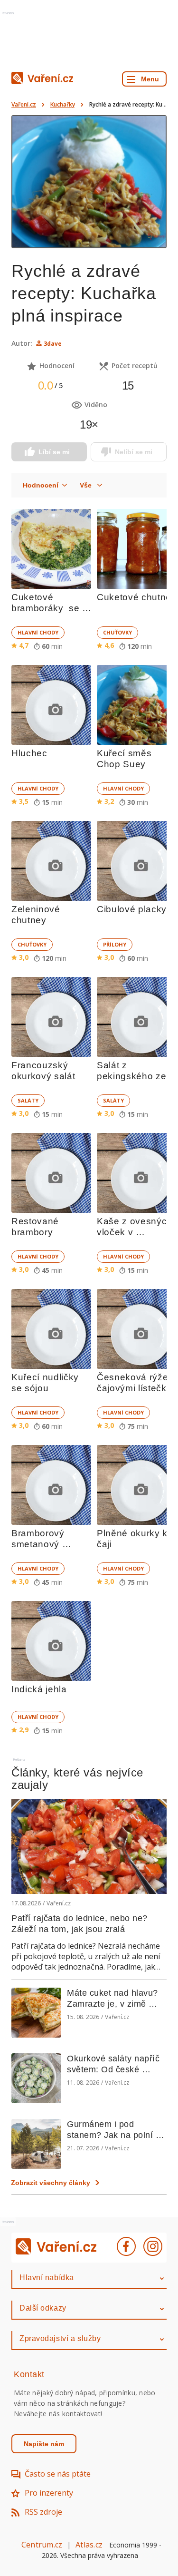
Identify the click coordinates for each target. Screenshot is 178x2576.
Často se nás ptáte (58, 2474)
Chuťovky (117, 632)
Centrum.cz (42, 2545)
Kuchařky (63, 104)
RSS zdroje (43, 2512)
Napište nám (44, 2444)
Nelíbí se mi (134, 452)
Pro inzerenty (49, 2493)
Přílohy (115, 944)
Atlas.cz (89, 2545)
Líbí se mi (54, 452)
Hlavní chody (38, 632)
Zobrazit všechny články (51, 2183)
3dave (53, 344)
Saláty (28, 1100)
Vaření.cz (24, 104)
